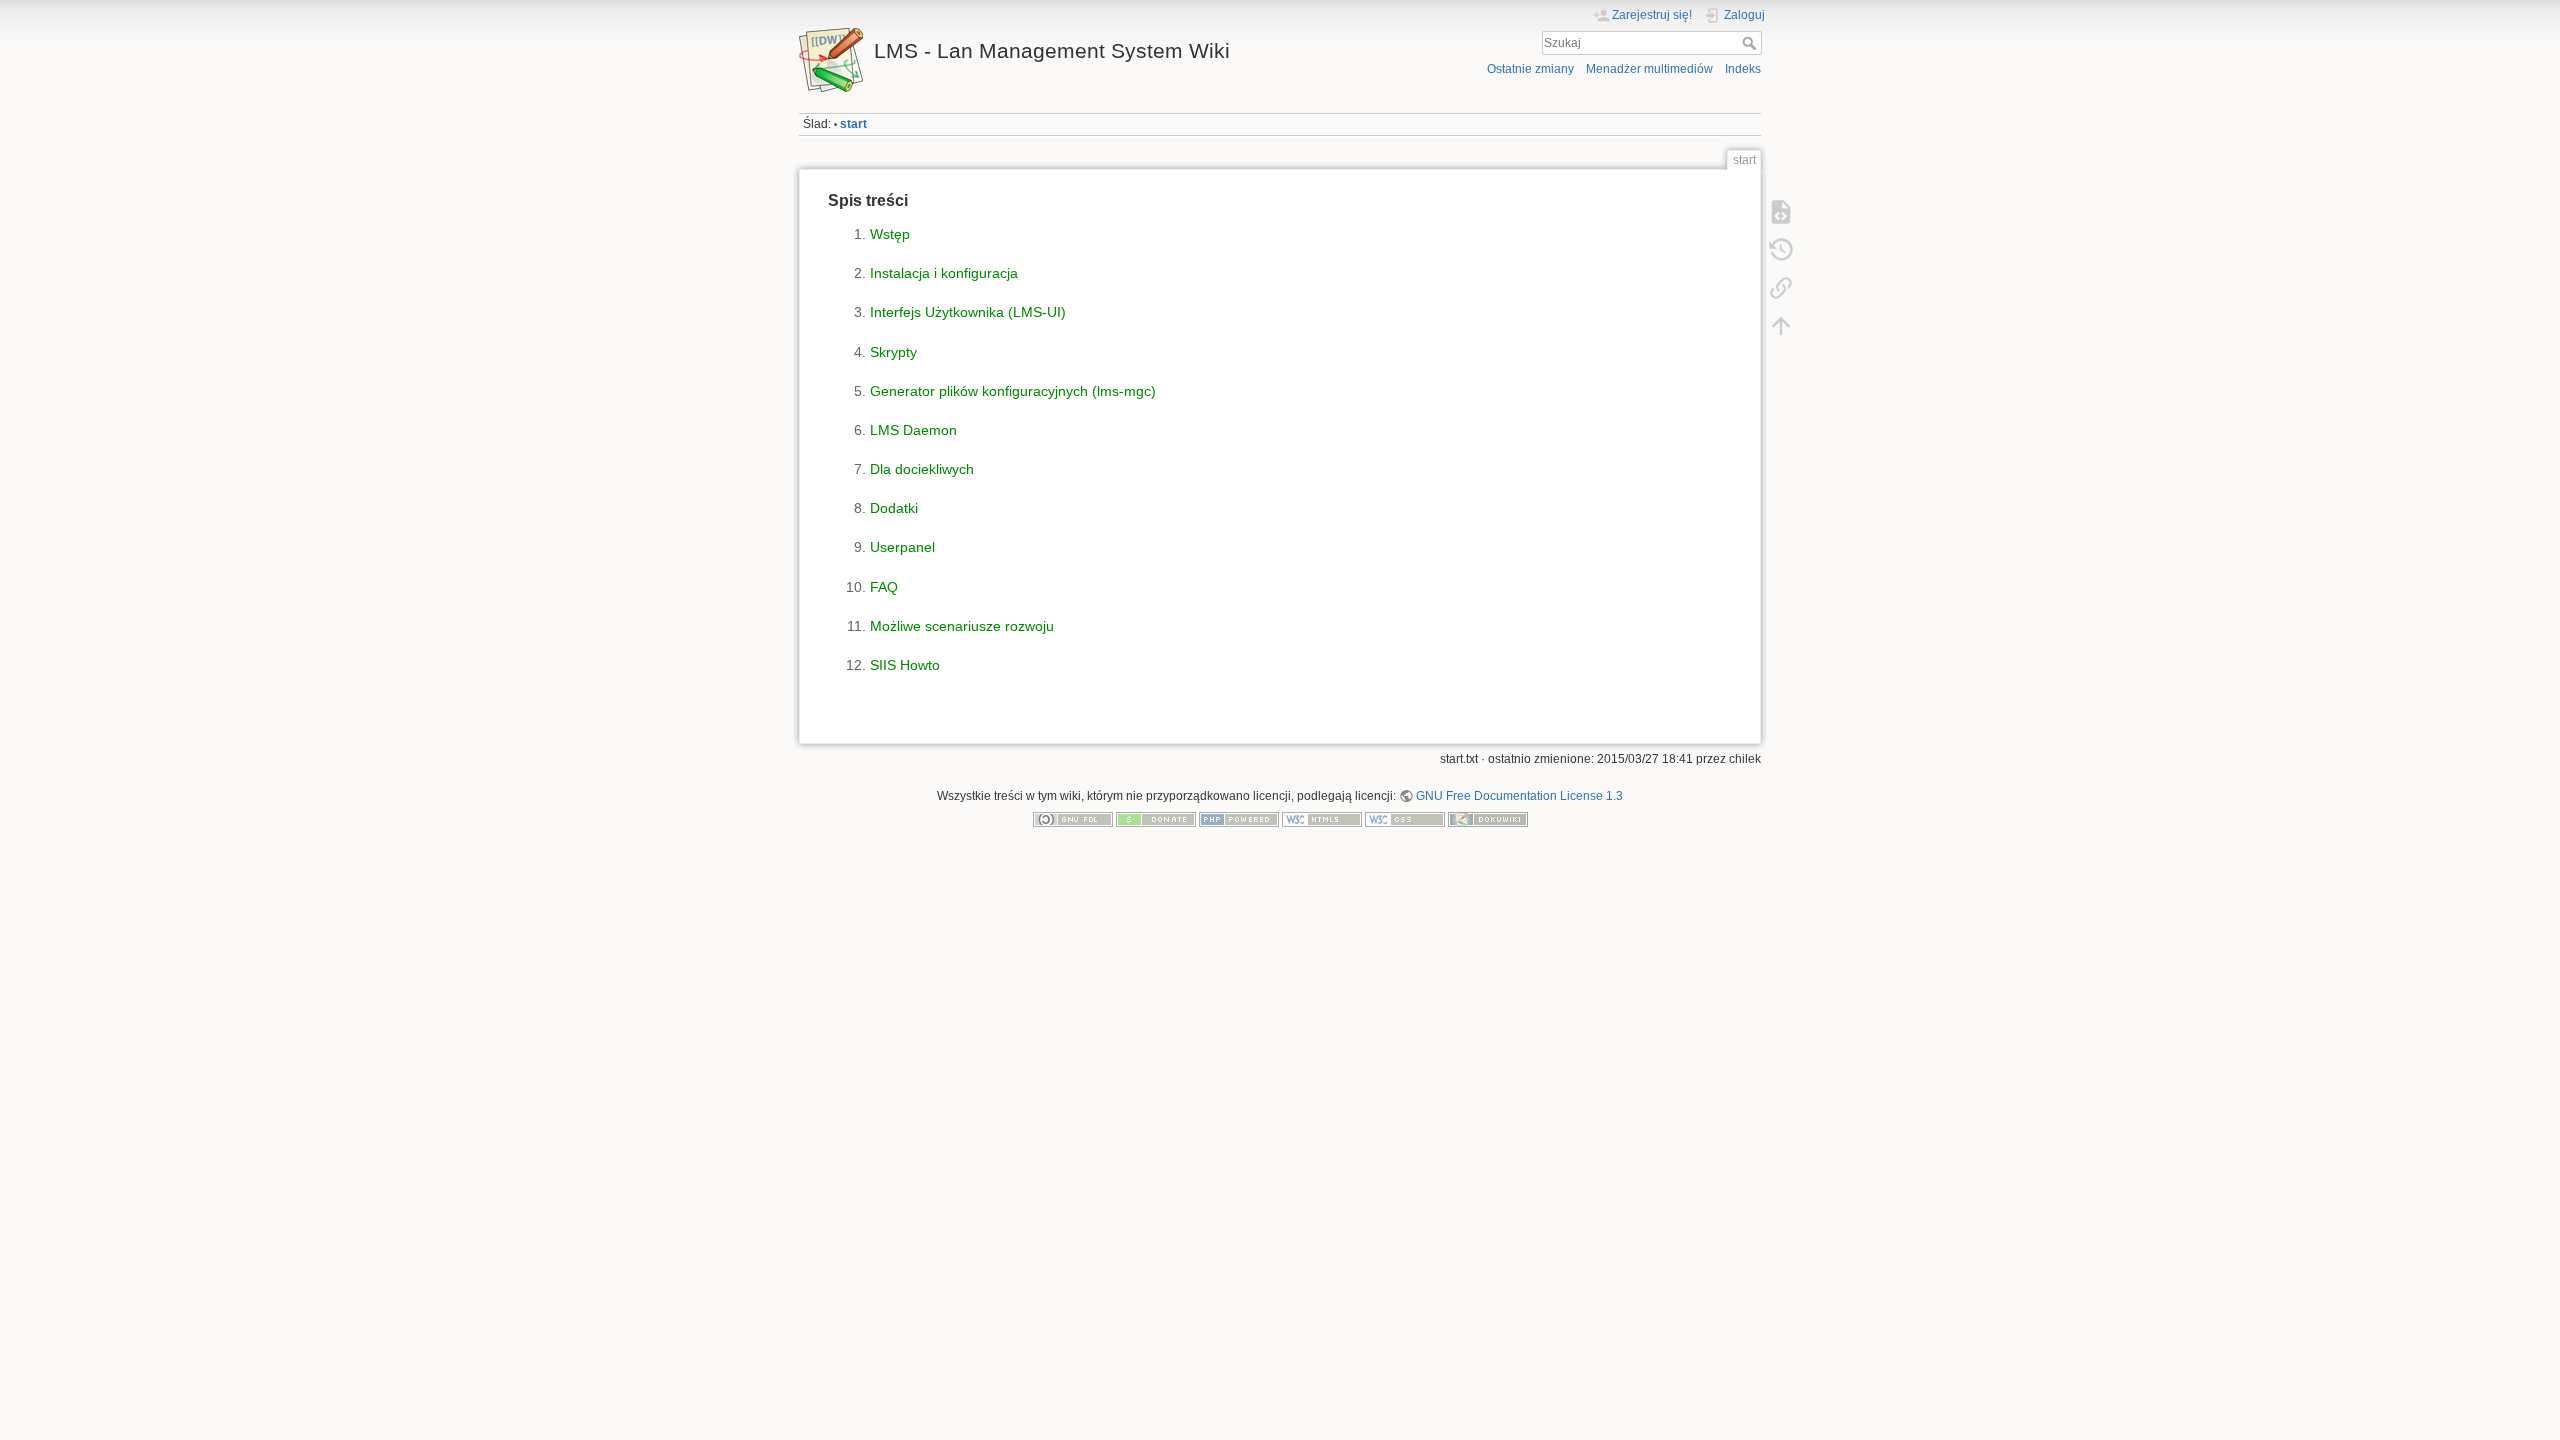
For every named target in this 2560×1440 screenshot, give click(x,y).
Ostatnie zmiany (1530, 69)
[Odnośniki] (1781, 288)
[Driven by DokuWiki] (1488, 819)
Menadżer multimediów (1649, 69)
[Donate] (1156, 819)
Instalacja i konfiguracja (944, 273)
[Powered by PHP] (1239, 819)
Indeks (1743, 69)
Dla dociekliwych (922, 469)
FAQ (884, 587)
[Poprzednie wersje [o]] (1781, 250)
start (853, 124)
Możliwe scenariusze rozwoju (962, 626)
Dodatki (894, 508)
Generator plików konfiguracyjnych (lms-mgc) (1013, 391)
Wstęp (890, 234)
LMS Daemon (913, 430)
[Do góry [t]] (1781, 326)
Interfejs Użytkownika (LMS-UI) (968, 312)
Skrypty (893, 352)
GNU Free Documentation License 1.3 (1519, 796)
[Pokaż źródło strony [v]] (1781, 212)
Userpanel (902, 547)
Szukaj (1751, 43)
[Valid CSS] (1405, 819)
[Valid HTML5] (1322, 819)
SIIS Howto (905, 665)
